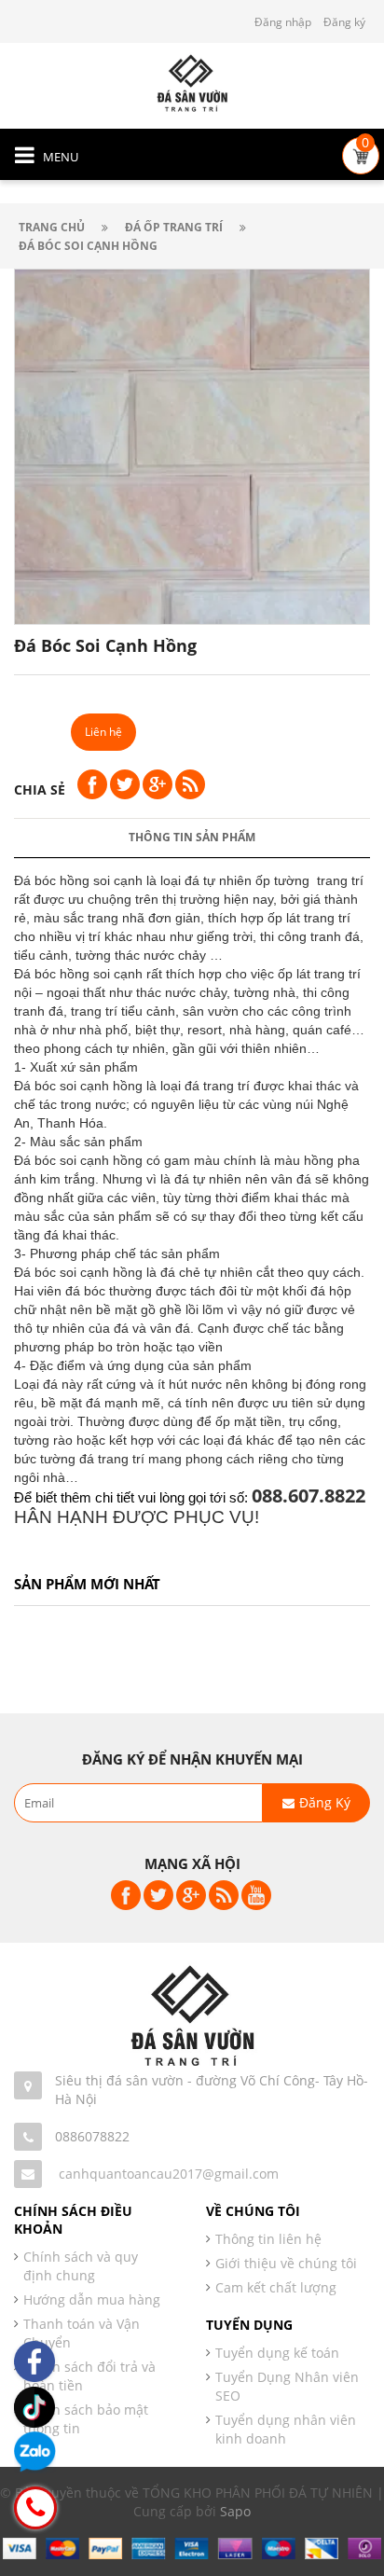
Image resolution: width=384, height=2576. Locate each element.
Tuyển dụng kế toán (277, 2353)
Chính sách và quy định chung (81, 2266)
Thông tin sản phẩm (192, 837)
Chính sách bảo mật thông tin (86, 2419)
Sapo (235, 2511)
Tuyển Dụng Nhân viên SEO (287, 2386)
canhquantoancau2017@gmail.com (169, 2174)
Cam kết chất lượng (276, 2287)
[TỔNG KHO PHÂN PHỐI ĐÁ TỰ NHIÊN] (192, 82)
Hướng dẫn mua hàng (92, 2299)
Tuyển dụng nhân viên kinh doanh (286, 2429)
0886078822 (92, 2136)
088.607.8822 (309, 1496)
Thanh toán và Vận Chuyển (82, 2333)
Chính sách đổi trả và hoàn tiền (89, 2376)
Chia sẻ (40, 789)
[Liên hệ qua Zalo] (35, 2452)
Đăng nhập (283, 22)
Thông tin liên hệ (268, 2239)
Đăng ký (344, 22)
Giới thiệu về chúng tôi (286, 2263)
